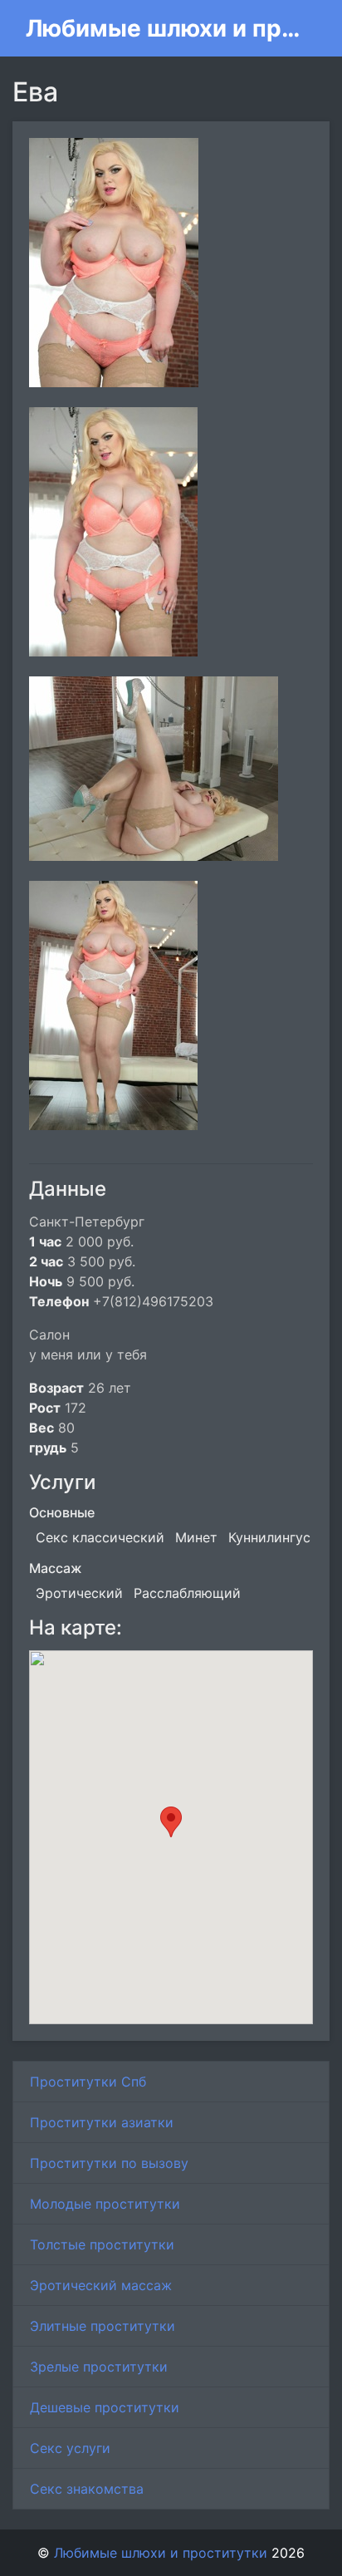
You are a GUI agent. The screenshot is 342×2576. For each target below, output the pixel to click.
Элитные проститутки (103, 2326)
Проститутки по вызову (109, 2163)
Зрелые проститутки (99, 2367)
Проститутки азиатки (102, 2122)
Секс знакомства (87, 2489)
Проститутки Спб (88, 2082)
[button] (171, 1822)
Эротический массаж (101, 2285)
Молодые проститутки (105, 2204)
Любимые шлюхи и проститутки (164, 28)
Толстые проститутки (102, 2244)
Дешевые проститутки (105, 2407)
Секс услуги (70, 2448)
